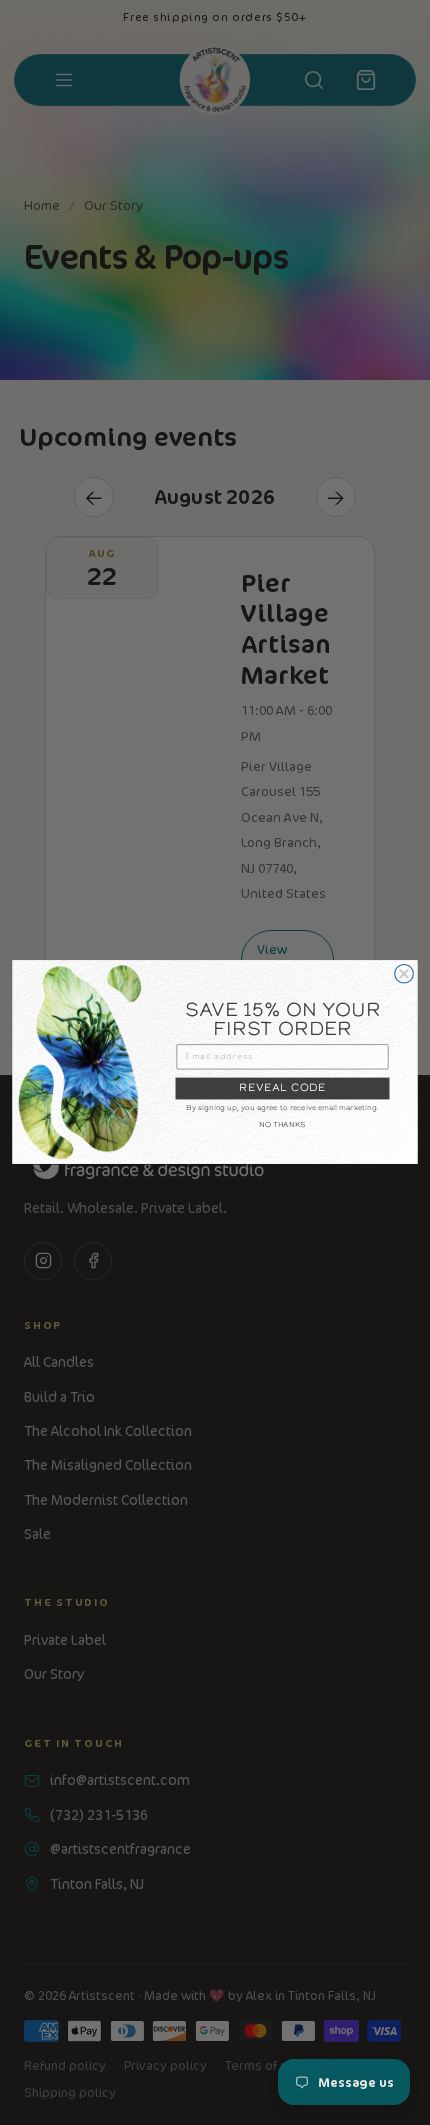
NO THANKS (282, 1126)
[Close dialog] (404, 974)
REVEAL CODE (282, 1089)
